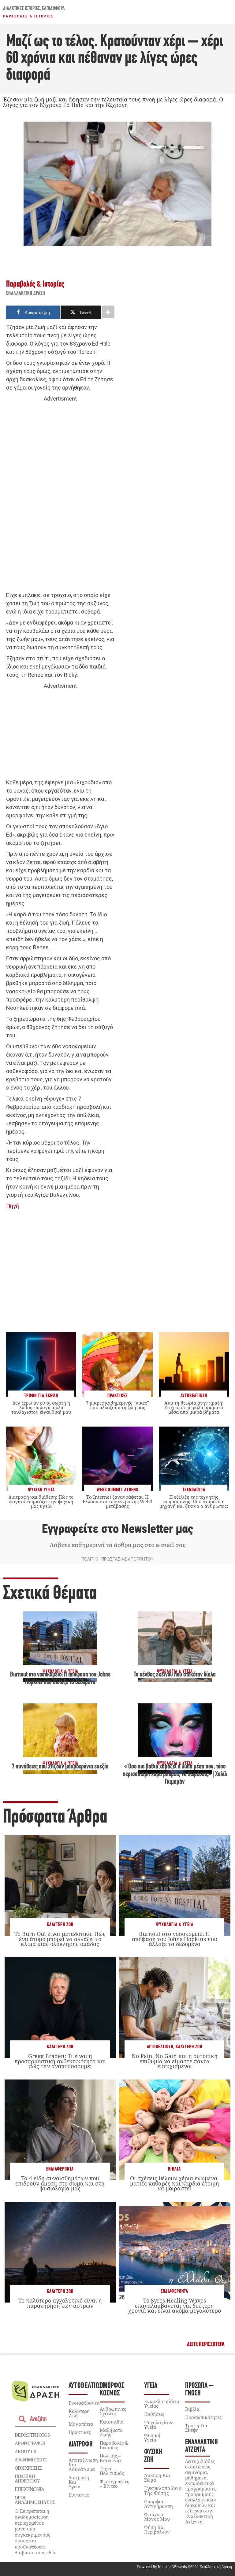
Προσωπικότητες (203, 2417)
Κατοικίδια (112, 2422)
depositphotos (32, 2435)
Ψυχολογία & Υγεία (175, 1925)
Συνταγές (79, 2495)
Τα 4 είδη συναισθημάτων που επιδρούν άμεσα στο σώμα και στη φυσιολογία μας (60, 2183)
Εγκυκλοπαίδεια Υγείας (162, 2404)
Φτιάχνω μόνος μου (157, 2517)
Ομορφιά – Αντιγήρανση (159, 2504)
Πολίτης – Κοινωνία (110, 2458)
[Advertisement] (60, 497)
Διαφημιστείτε (31, 2460)
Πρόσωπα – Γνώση (199, 2390)
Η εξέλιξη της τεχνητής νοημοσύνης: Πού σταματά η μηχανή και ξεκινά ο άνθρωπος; (194, 1501)
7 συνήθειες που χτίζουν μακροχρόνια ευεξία (60, 1767)
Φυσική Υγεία (152, 2437)
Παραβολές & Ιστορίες (28, 16)
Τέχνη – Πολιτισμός (112, 2471)
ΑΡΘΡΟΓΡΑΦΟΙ (30, 2443)
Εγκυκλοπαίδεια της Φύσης (163, 2491)
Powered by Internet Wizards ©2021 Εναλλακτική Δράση (185, 2567)
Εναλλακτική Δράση (26, 294)
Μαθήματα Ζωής (111, 2432)
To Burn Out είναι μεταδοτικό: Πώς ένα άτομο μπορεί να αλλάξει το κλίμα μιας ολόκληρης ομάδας (60, 1939)
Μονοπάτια (81, 2424)
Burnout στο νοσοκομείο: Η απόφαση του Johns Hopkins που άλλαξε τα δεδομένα (175, 1939)
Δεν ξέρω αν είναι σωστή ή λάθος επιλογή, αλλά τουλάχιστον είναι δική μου (41, 1407)
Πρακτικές (80, 2432)
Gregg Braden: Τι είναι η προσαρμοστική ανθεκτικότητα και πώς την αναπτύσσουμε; (60, 2061)
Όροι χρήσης (28, 2468)
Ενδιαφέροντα (60, 2169)
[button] (206, 2345)
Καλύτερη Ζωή (60, 1925)
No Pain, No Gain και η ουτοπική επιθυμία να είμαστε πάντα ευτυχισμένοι (175, 2061)
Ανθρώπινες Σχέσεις (113, 2411)
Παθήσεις (154, 2414)
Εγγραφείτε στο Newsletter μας (117, 1529)
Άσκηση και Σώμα (157, 2477)
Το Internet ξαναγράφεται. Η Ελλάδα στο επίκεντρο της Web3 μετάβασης (117, 1501)
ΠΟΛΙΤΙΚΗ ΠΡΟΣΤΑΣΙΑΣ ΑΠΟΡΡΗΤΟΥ (117, 1559)
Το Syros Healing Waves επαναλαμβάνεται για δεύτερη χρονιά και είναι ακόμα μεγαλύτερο (175, 2305)
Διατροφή (81, 2444)
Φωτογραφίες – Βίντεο (114, 2484)
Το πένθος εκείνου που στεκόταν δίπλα (175, 1675)
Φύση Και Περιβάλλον (157, 2529)
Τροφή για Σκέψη (196, 2428)
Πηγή (13, 1206)
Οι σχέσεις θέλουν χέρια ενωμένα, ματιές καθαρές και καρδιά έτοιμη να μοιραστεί (175, 2183)
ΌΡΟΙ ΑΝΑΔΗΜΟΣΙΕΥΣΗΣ (35, 2500)
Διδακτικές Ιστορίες (22, 9)
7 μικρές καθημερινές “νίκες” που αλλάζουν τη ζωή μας (117, 1405)
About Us (25, 2451)
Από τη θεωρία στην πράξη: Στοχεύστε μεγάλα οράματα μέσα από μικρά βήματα (194, 1407)
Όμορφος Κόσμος (112, 2390)
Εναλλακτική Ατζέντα (201, 2446)
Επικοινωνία (29, 2489)
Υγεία (151, 2386)
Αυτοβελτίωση (160, 2047)
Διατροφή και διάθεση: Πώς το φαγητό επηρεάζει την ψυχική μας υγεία (41, 1501)
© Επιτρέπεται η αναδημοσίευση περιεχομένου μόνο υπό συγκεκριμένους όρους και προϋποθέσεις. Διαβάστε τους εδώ (35, 2532)
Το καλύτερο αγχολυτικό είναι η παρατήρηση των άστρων (60, 2303)
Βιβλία (174, 2169)
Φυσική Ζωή (153, 2456)
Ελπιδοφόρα (53, 9)
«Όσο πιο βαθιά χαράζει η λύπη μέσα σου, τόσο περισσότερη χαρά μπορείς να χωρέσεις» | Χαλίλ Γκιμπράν (175, 1775)
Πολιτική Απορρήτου (27, 2478)
